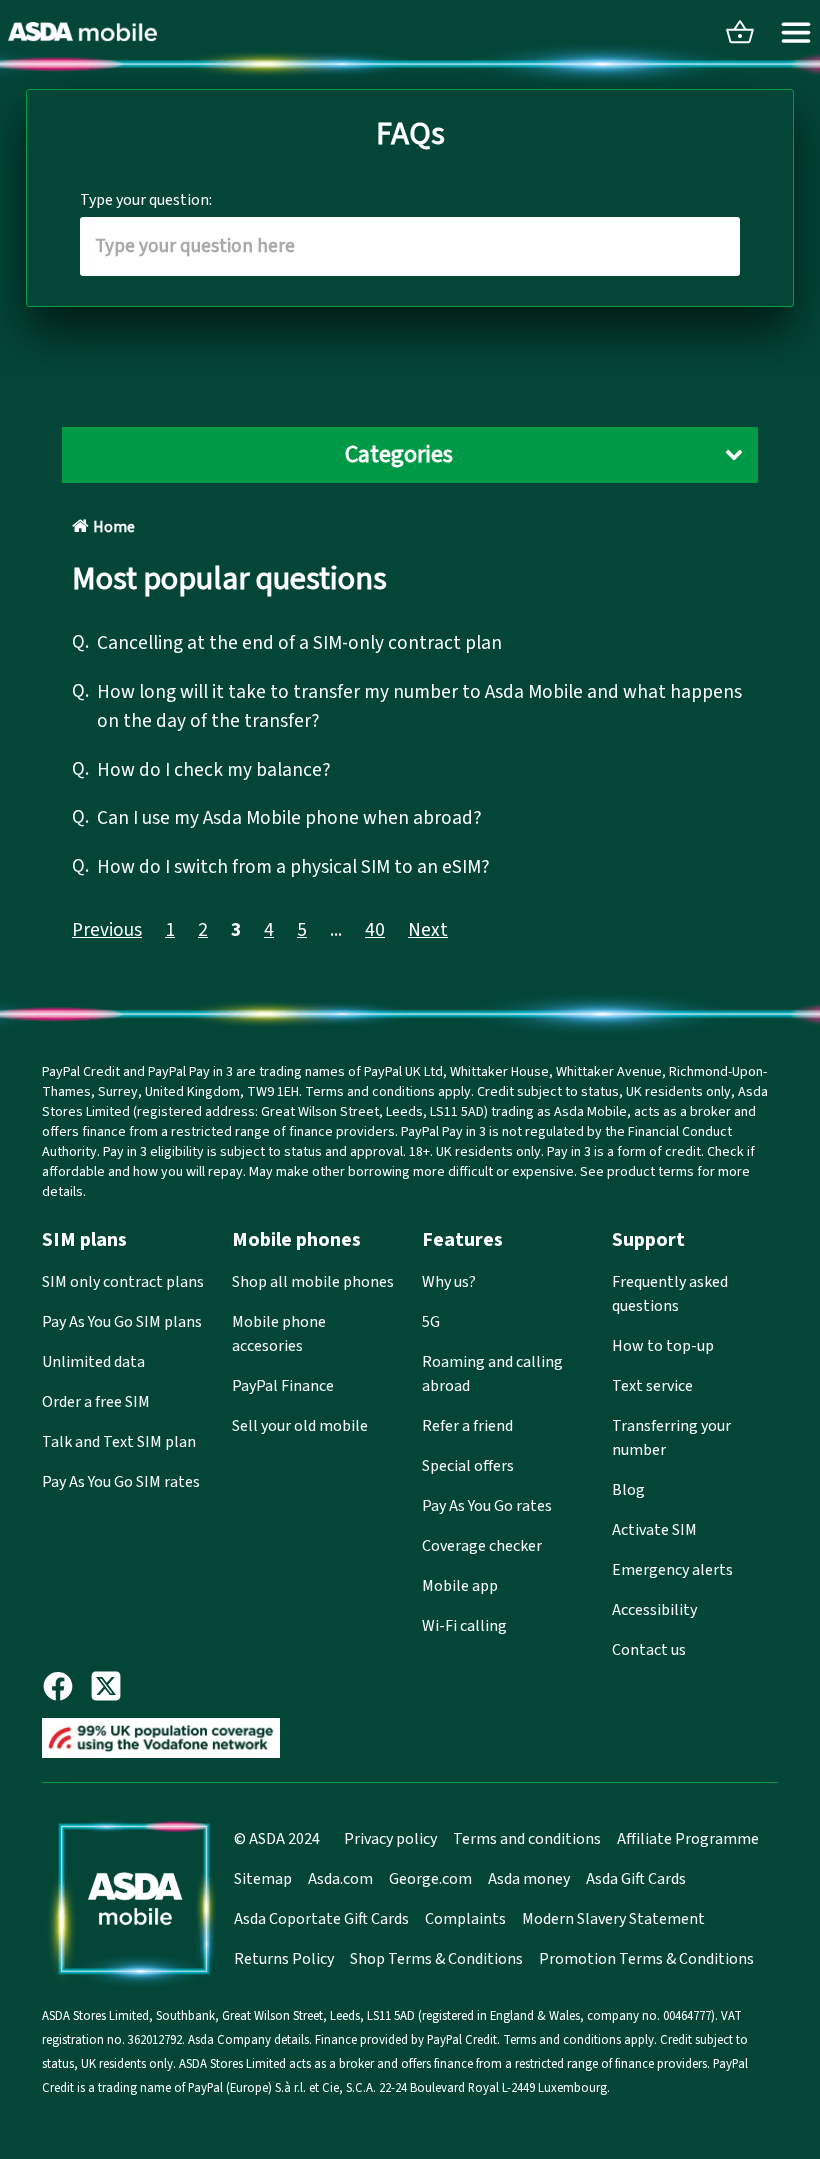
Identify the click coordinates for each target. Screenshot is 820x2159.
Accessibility (654, 1610)
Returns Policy (284, 1959)
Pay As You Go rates (487, 1506)
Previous (107, 930)
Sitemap (263, 1879)
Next (428, 930)
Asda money (529, 1879)
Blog (628, 1490)
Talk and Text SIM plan (119, 1442)
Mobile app (460, 1586)
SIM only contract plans (123, 1282)
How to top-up (663, 1346)
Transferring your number (671, 1438)
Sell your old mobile (300, 1426)
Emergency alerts (672, 1570)
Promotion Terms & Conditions (646, 1959)
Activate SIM (654, 1530)
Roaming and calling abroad (492, 1374)
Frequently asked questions (670, 1294)
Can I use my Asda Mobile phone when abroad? (289, 818)
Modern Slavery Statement (613, 1919)
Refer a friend (467, 1426)
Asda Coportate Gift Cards (321, 1919)
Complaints (465, 1919)
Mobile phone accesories (279, 1334)
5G (431, 1322)
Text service (652, 1386)
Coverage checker (482, 1546)
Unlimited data (93, 1362)
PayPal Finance (283, 1386)
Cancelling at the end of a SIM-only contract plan (299, 643)
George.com (430, 1879)
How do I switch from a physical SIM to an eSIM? (293, 867)
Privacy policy (390, 1839)
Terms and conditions (527, 1839)
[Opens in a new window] (66, 1686)
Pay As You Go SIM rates (121, 1482)
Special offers (468, 1466)
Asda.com (340, 1879)
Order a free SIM (96, 1402)
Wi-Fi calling (464, 1626)
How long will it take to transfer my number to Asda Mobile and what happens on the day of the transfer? (419, 706)
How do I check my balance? (214, 770)
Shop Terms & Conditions (436, 1959)
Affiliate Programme (688, 1839)
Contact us (649, 1650)
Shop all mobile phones (313, 1282)
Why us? (449, 1282)
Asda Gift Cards (636, 1879)
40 (375, 930)
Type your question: (146, 200)
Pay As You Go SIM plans (122, 1322)
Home (114, 527)
